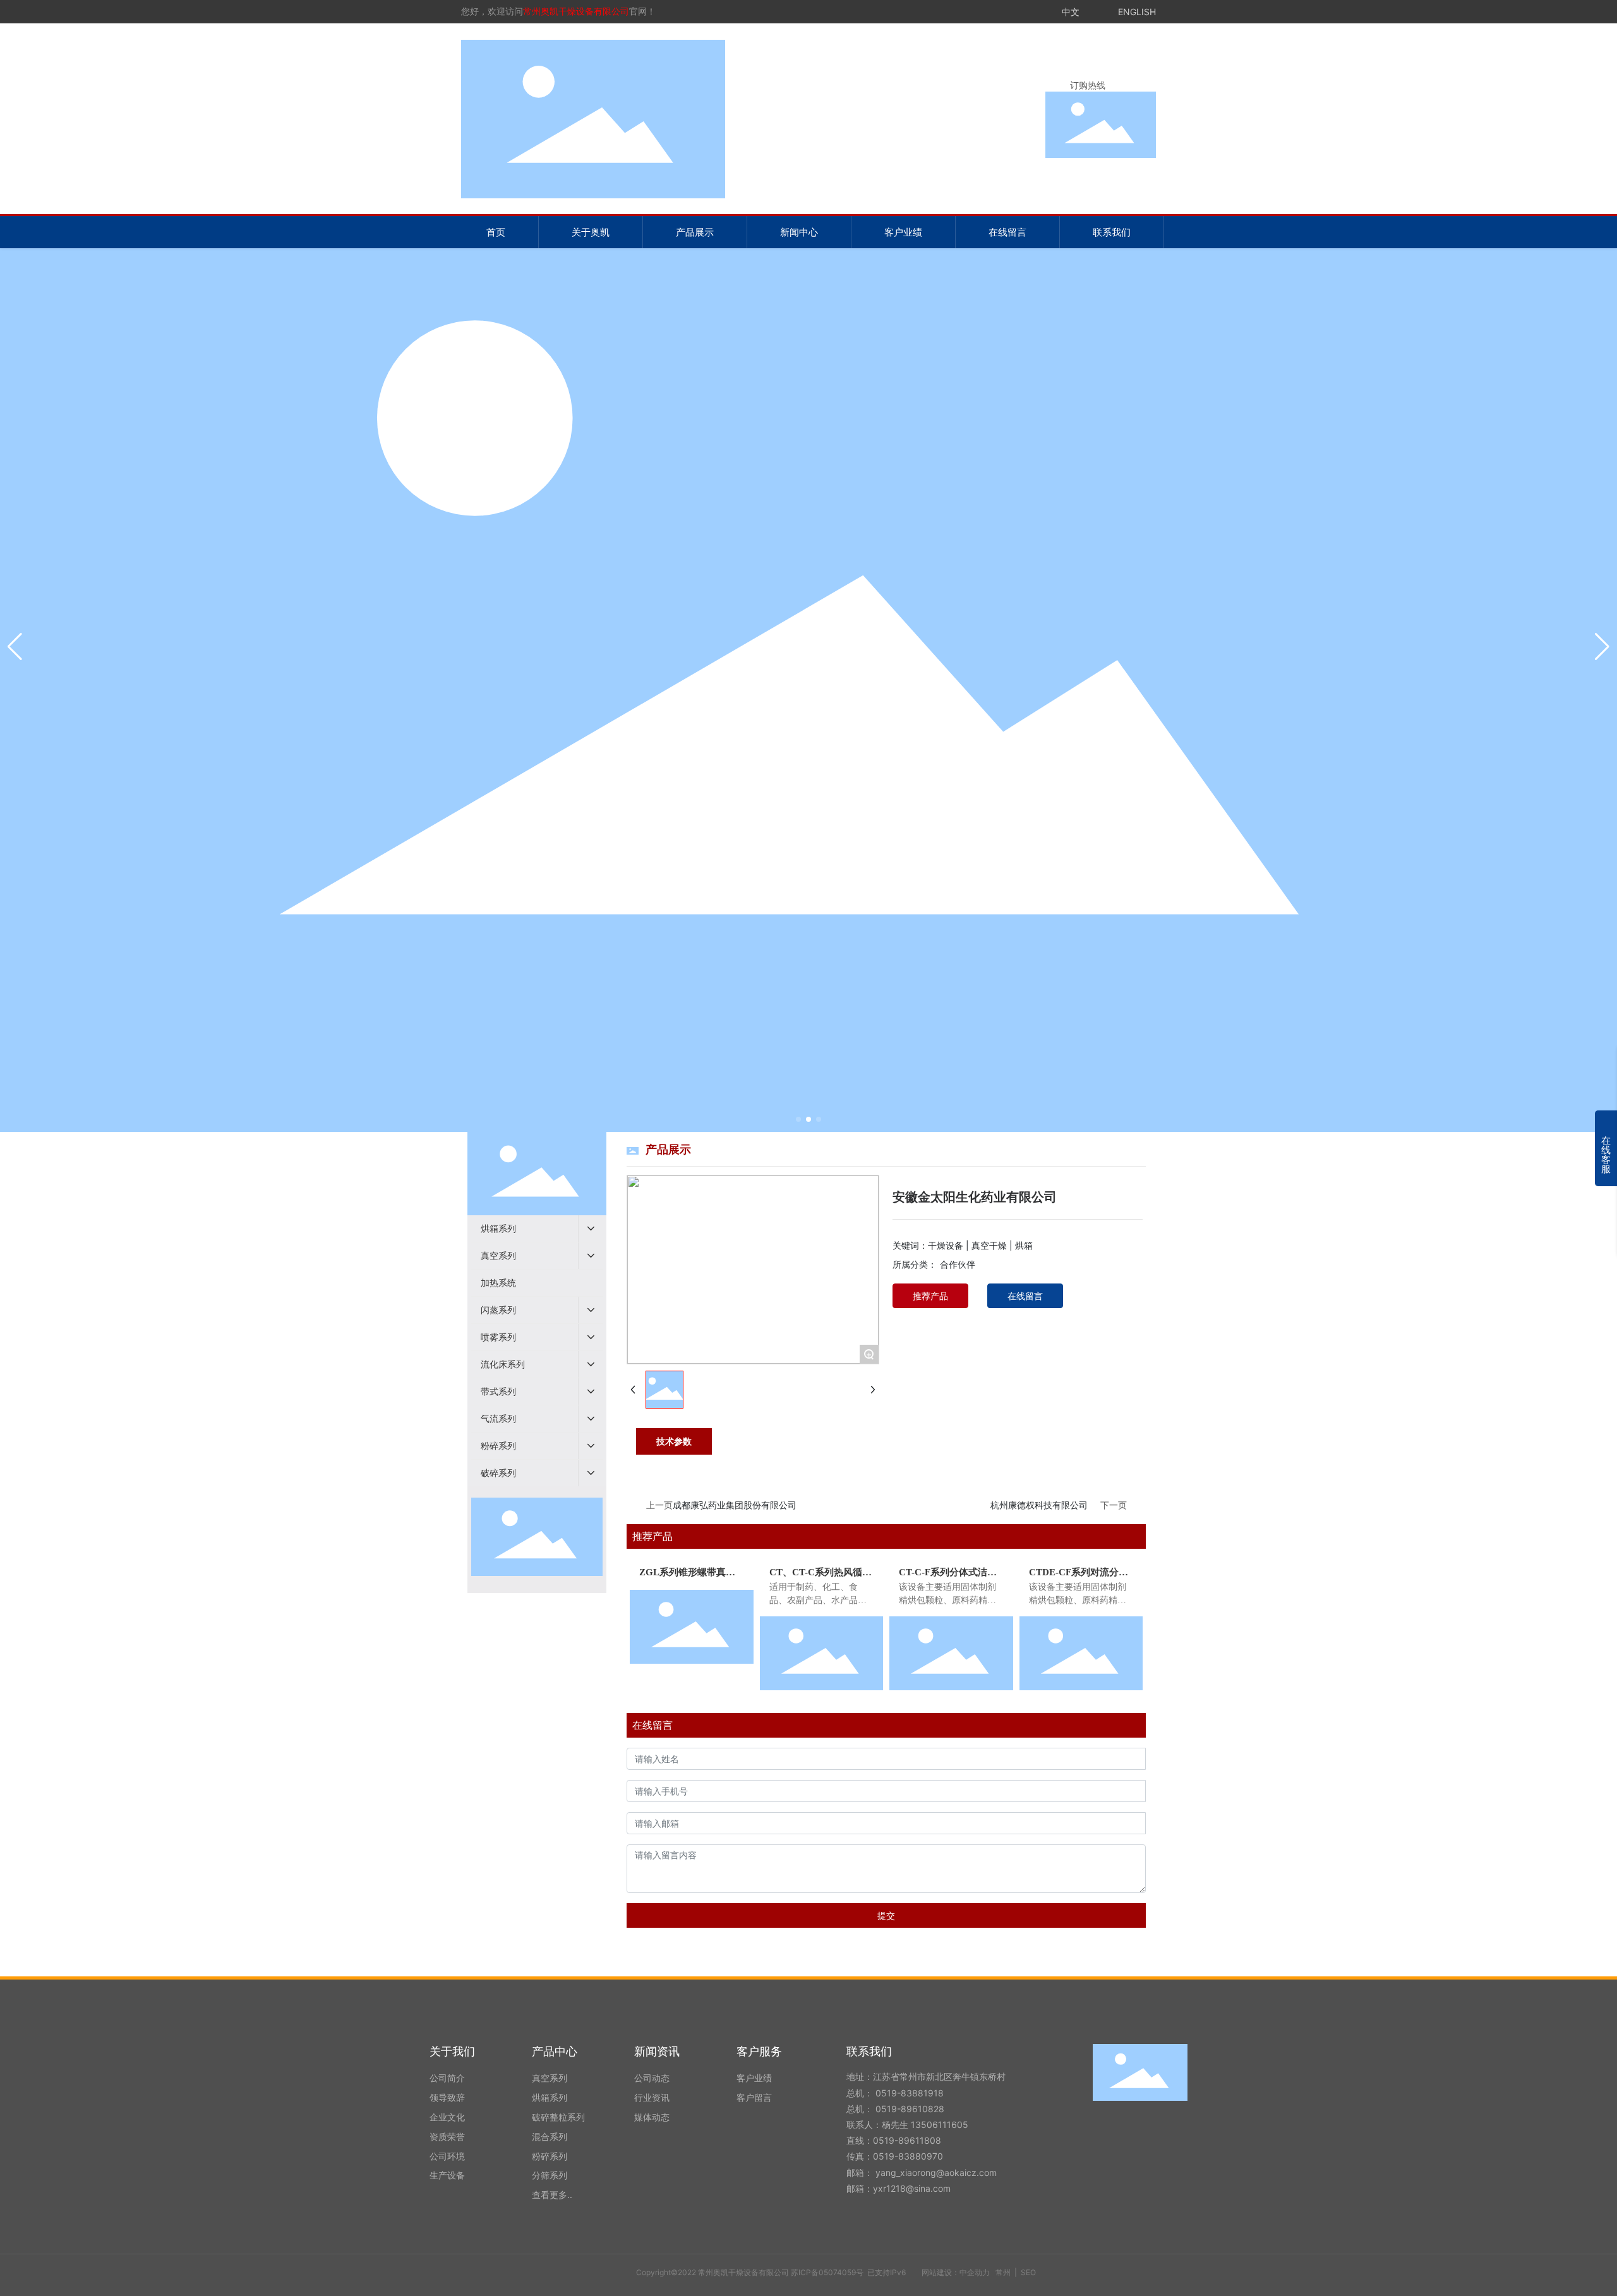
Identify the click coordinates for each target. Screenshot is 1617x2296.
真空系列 (550, 2078)
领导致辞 (447, 2097)
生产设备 (447, 2175)
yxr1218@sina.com (912, 2188)
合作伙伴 (958, 1264)
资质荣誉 (447, 2137)
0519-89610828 (910, 2109)
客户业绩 (754, 2078)
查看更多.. (552, 2195)
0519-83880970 (908, 2156)
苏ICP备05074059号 (827, 2272)
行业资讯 (652, 2097)
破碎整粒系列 (558, 2117)
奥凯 (808, 644)
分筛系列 (550, 2175)
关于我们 (452, 2051)
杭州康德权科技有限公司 (1039, 1505)
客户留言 (754, 2097)
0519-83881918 (911, 2093)
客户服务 (759, 2051)
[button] (798, 1119)
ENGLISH (1137, 12)
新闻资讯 (657, 2051)
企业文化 (447, 2117)
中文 (1071, 12)
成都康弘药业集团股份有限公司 (735, 1505)
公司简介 (447, 2078)
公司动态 (652, 2078)
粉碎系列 (550, 2156)
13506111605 (940, 2125)
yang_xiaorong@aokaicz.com (937, 2173)
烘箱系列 (550, 2097)
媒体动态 (652, 2117)
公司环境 (447, 2156)
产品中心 (555, 2051)
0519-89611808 (907, 2140)
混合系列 (550, 2137)
